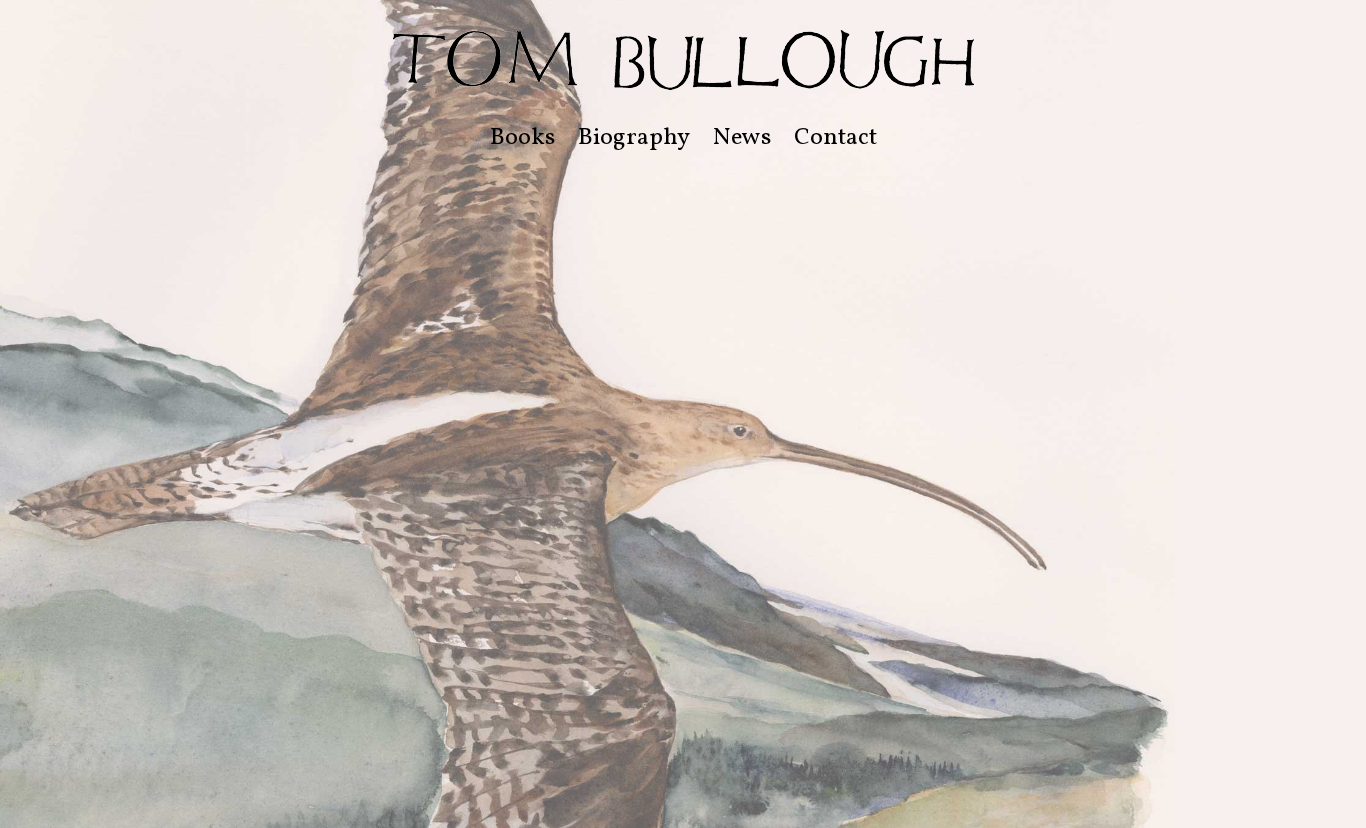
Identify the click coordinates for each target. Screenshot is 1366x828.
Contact (835, 138)
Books (522, 138)
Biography (634, 138)
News (742, 138)
